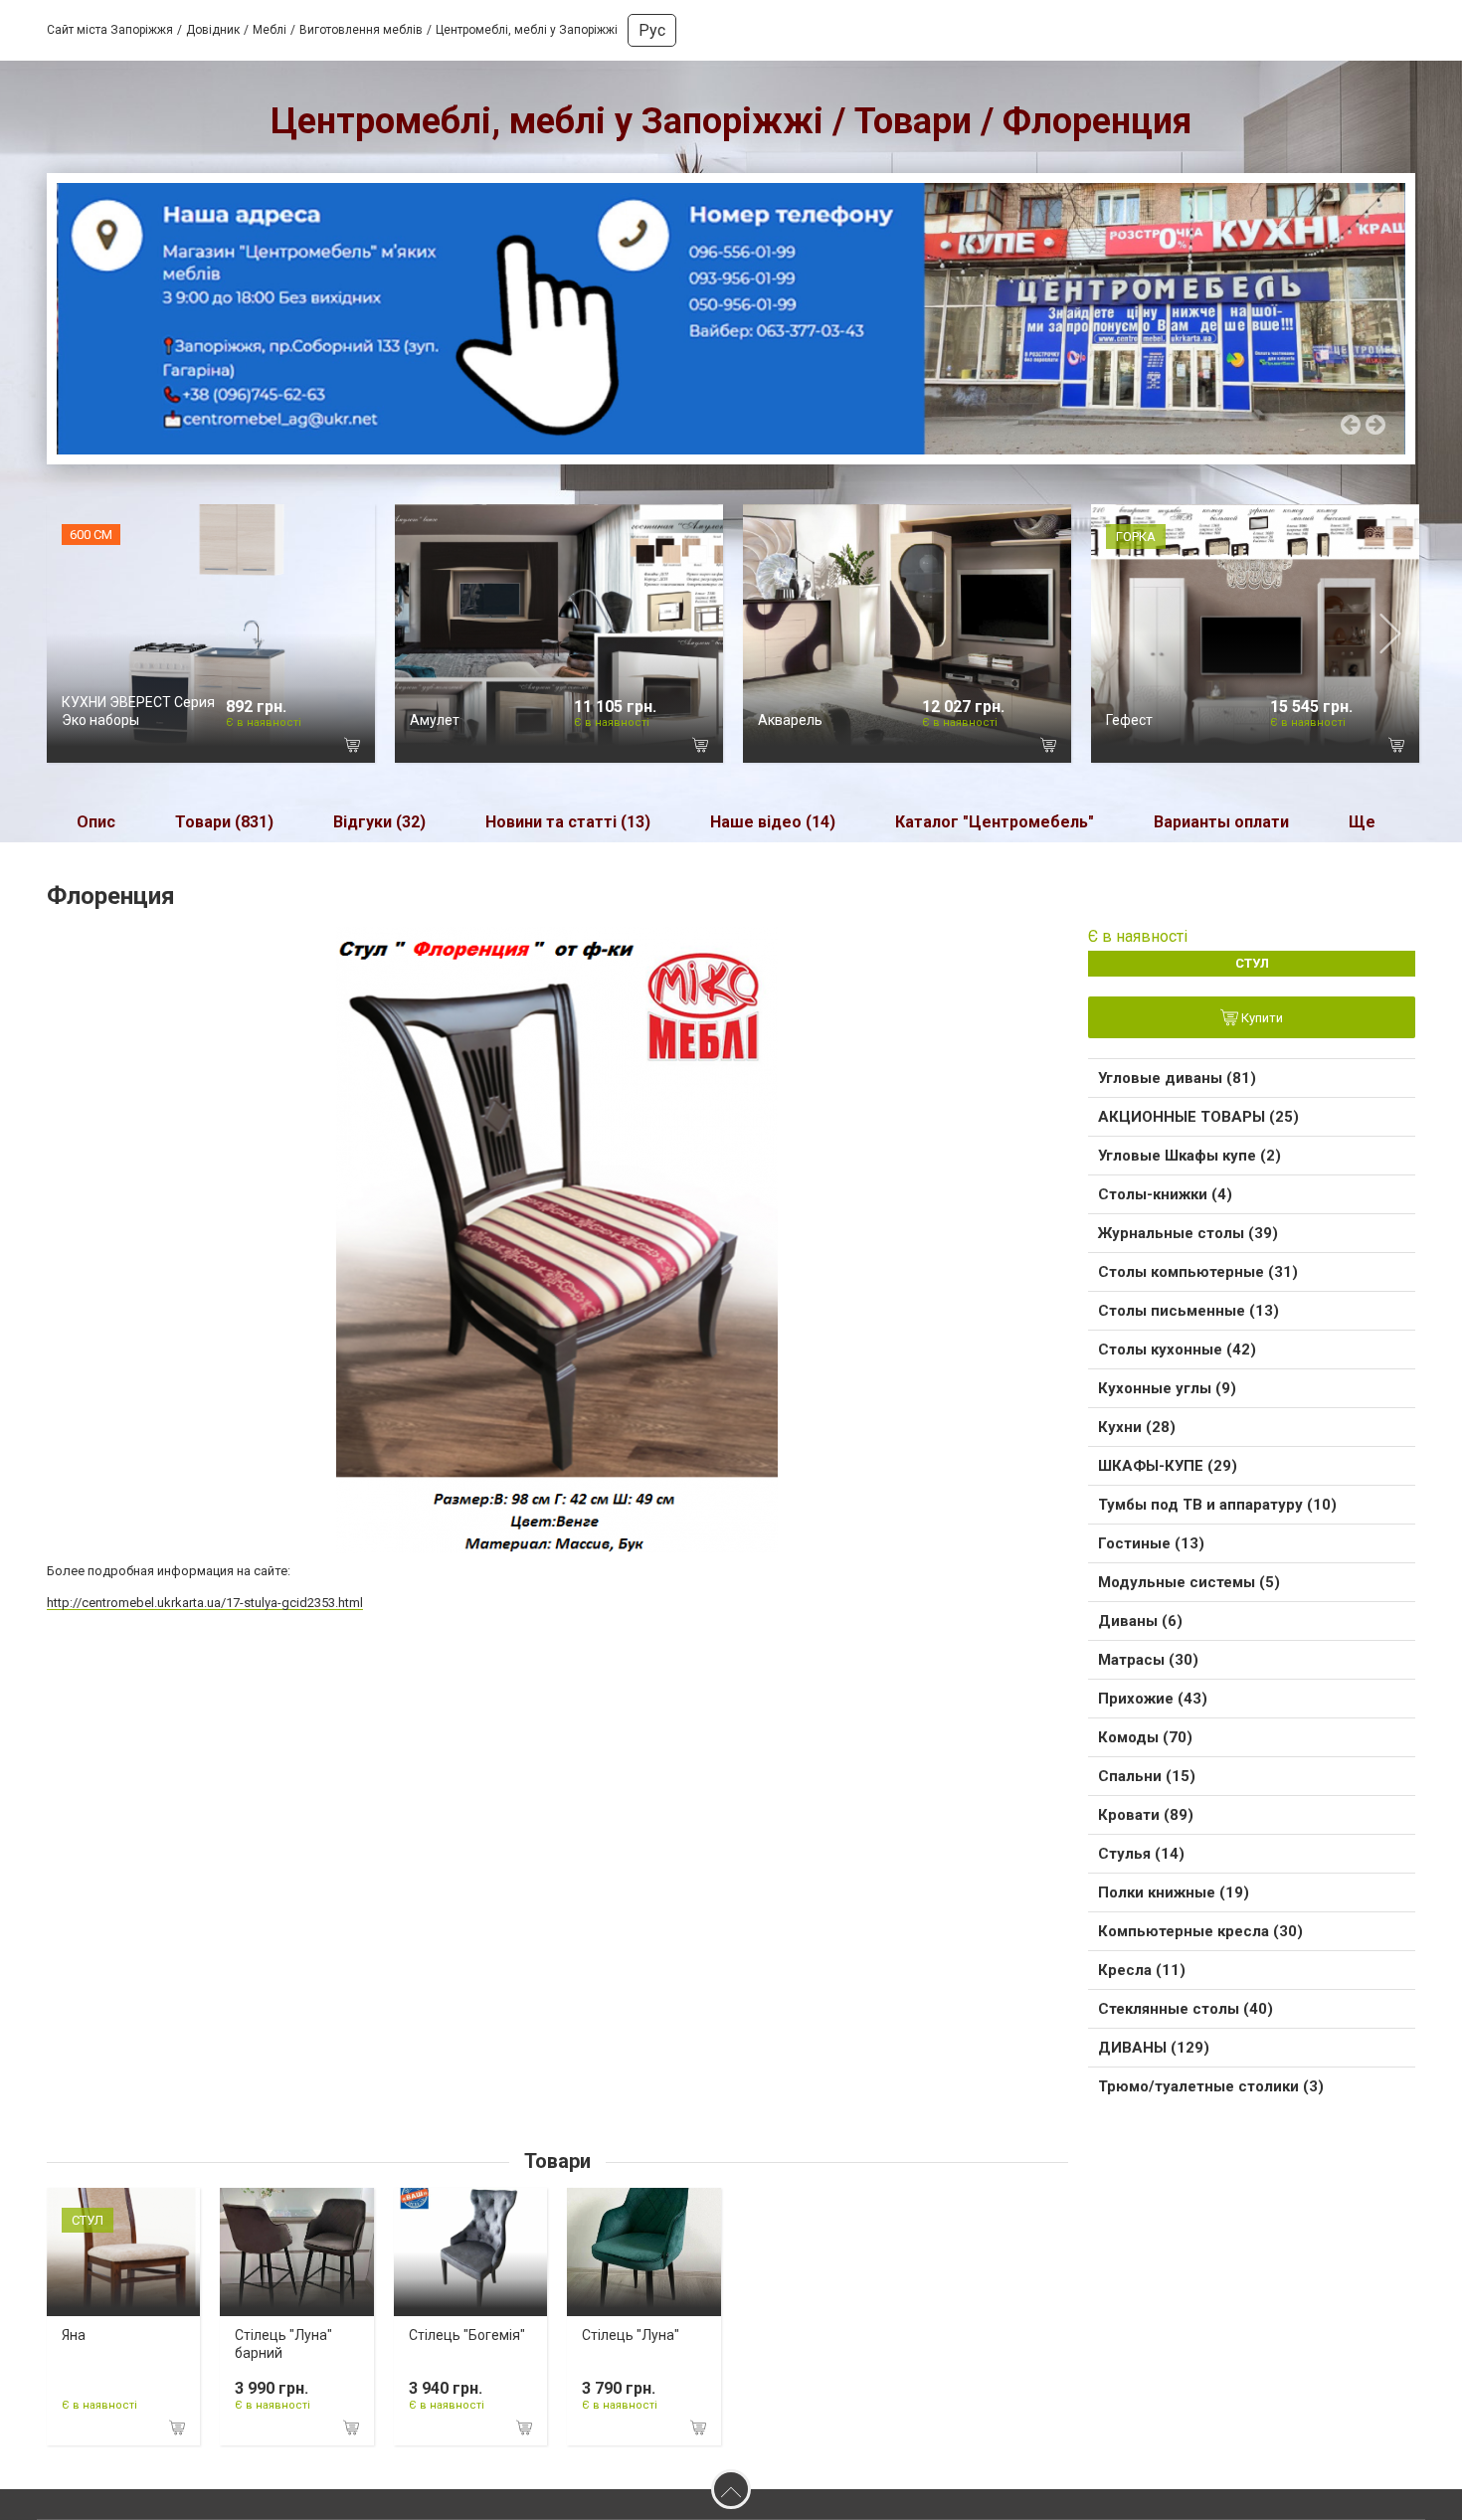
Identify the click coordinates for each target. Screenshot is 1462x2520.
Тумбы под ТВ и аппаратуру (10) (1217, 1505)
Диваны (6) (1140, 1621)
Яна (74, 2335)
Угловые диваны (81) (1177, 1078)
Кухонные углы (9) (1167, 1388)
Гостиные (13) (1151, 1543)
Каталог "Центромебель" (995, 822)
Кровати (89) (1146, 1815)
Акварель (790, 720)
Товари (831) (224, 822)
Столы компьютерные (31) (1198, 1272)
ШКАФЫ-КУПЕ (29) (1168, 1466)
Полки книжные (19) (1174, 1892)
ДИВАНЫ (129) (1154, 2048)
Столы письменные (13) (1188, 1311)
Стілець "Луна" (631, 2335)
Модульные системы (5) (1189, 1582)
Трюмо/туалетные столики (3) (1211, 2086)
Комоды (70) (1145, 1737)
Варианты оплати (1221, 822)
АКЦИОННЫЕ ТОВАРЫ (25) (1198, 1117)
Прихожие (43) (1153, 1699)
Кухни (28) (1137, 1427)
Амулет (435, 720)
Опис (96, 822)
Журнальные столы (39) (1188, 1233)
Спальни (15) (1147, 1776)
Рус (652, 30)
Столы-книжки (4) (1165, 1194)
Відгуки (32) (379, 822)
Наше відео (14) (773, 822)
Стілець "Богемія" (467, 2335)
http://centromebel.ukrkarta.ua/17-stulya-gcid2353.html (205, 1603)
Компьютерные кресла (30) (1200, 1931)
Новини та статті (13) (568, 822)
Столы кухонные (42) (1177, 1350)
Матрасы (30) (1148, 1660)
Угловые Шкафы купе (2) (1189, 1156)
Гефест (1129, 720)
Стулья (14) (1141, 1854)
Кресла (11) (1142, 1970)
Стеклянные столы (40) (1186, 2009)
